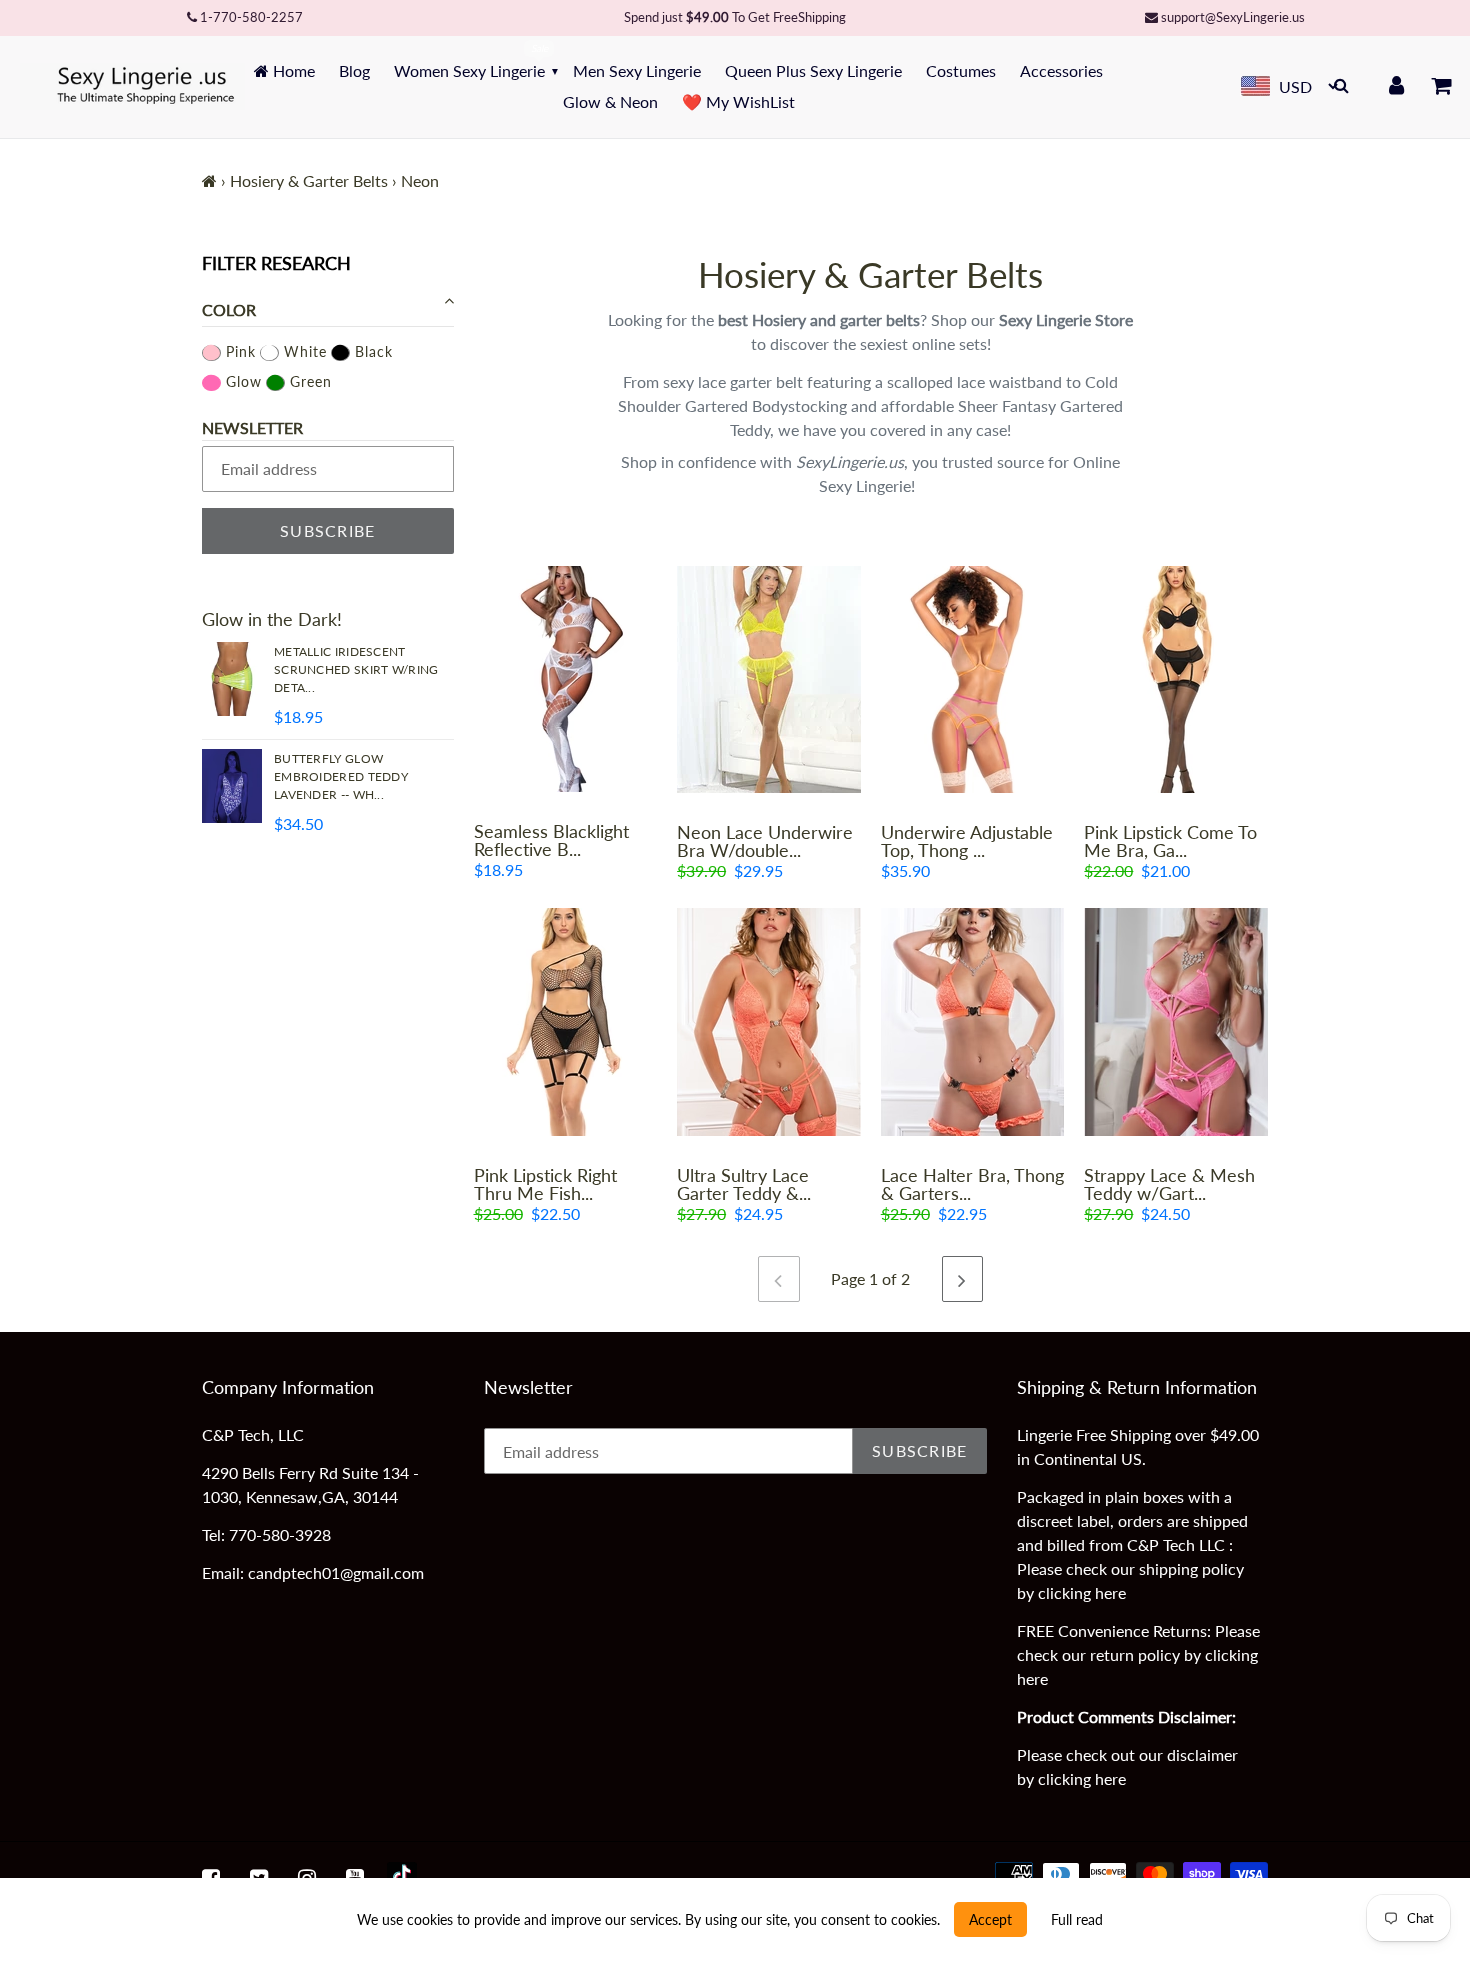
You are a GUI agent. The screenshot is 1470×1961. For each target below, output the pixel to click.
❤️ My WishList (738, 101)
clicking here (1082, 1592)
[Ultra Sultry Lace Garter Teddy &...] (769, 1021)
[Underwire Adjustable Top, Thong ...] (973, 679)
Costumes (961, 70)
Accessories (1061, 70)
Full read (1077, 1919)
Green (308, 380)
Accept (990, 1919)
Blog (354, 70)
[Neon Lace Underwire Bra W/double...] (769, 679)
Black (371, 350)
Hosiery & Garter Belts (309, 180)
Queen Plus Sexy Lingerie (813, 70)
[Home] (209, 180)
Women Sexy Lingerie (469, 70)
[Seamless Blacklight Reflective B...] (566, 679)
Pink (238, 350)
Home (292, 70)
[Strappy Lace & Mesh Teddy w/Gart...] (1176, 1021)
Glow (241, 380)
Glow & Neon (610, 101)
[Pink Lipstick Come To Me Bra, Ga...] (1176, 679)
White (303, 350)
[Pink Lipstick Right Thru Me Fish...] (566, 1021)
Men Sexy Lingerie (637, 70)
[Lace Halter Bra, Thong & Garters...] (973, 1021)
